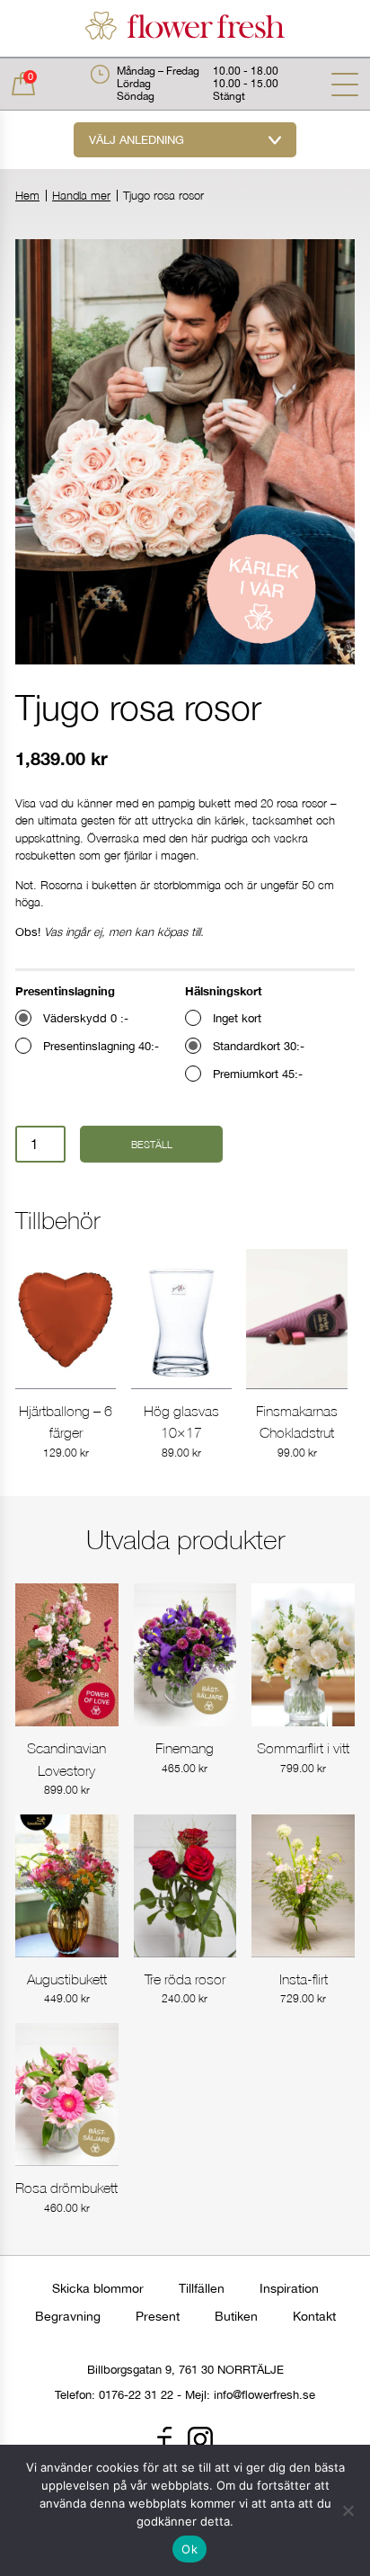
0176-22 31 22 (136, 2395)
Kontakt (314, 2316)
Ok (189, 2549)
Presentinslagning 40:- (101, 1046)
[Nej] (348, 2510)
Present (158, 2316)
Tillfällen (202, 2288)
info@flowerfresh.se (264, 2395)
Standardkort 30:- (259, 1046)
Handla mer (81, 196)
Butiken (236, 2316)
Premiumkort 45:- (258, 1074)
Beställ (152, 1144)
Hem (27, 196)
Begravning (68, 2316)
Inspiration (289, 2288)
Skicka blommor (98, 2288)
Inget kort (237, 1018)
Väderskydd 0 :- (86, 1018)
